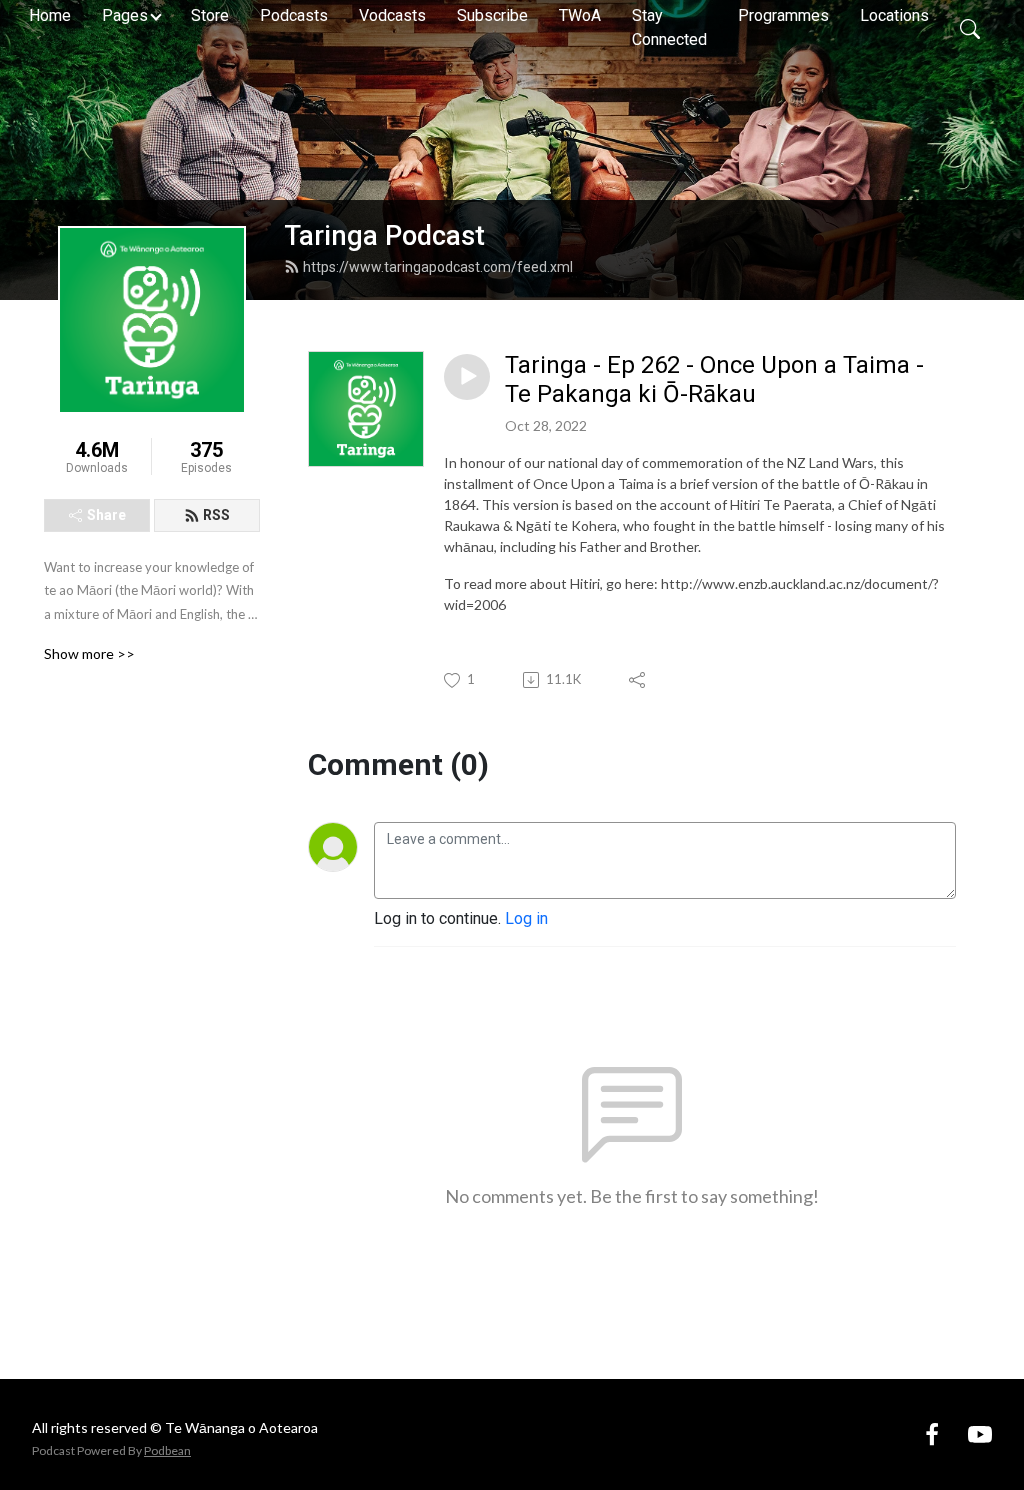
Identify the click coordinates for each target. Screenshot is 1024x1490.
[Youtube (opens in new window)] (980, 1433)
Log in (526, 918)
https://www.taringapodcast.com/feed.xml (438, 267)
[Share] (638, 680)
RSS (216, 515)
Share (106, 515)
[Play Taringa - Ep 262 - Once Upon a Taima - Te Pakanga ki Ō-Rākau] (467, 377)
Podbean (167, 1450)
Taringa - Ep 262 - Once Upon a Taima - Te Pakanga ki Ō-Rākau (714, 379)
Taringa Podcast (384, 236)
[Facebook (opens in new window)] (932, 1433)
